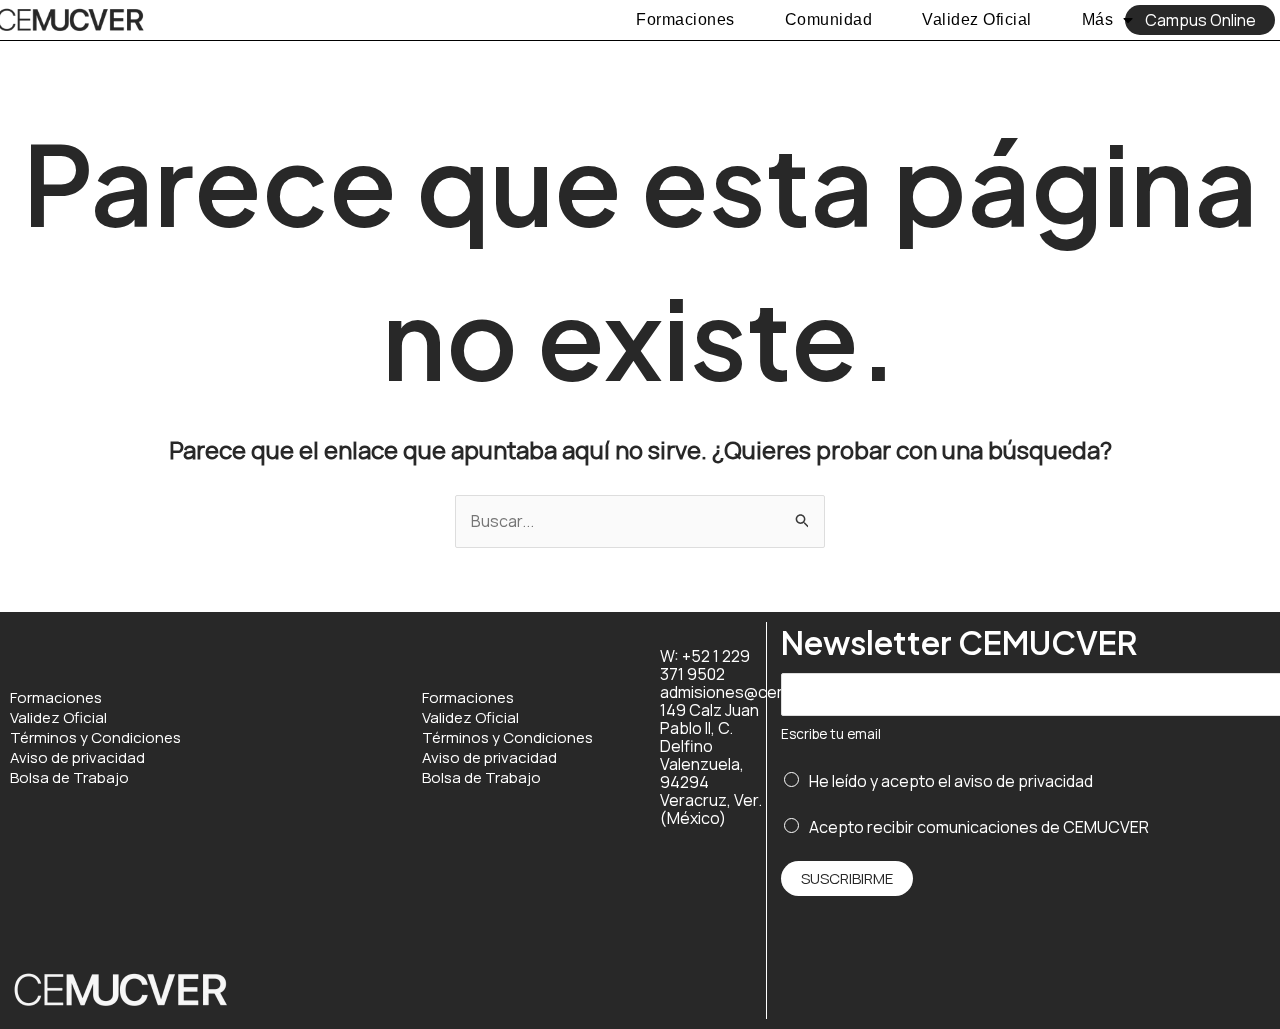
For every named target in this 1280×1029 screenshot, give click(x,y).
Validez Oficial (977, 19)
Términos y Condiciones (95, 738)
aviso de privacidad (1023, 781)
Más (1098, 19)
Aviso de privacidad (77, 758)
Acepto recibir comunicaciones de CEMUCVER (979, 827)
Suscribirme (847, 878)
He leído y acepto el (951, 781)
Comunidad (829, 19)
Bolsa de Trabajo (69, 778)
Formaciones (685, 19)
